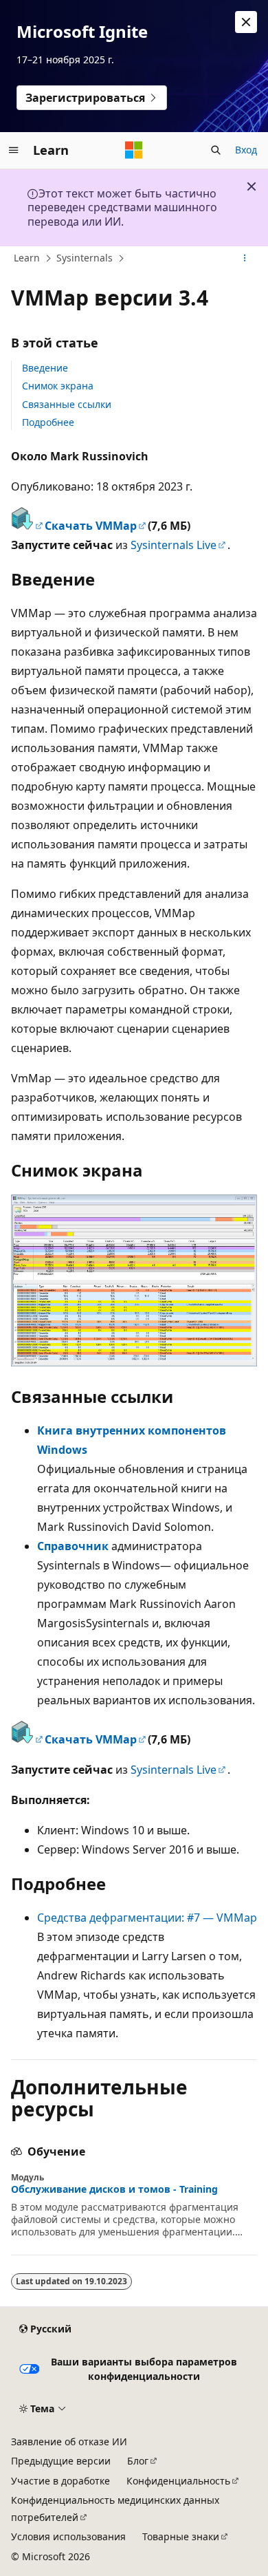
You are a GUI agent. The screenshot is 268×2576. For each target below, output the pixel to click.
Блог (138, 2461)
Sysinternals (85, 258)
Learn (27, 258)
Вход (246, 150)
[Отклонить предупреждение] (246, 22)
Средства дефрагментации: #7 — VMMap (147, 1918)
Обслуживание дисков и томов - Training (114, 2189)
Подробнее (48, 422)
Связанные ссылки (67, 404)
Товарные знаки (181, 2536)
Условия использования (68, 2536)
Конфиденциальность (178, 2481)
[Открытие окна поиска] (216, 150)
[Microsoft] (134, 150)
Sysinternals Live (174, 545)
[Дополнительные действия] (245, 259)
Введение (45, 368)
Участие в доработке (60, 2481)
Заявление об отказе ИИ (69, 2441)
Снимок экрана (58, 386)
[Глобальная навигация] (14, 150)
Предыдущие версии (61, 2461)
